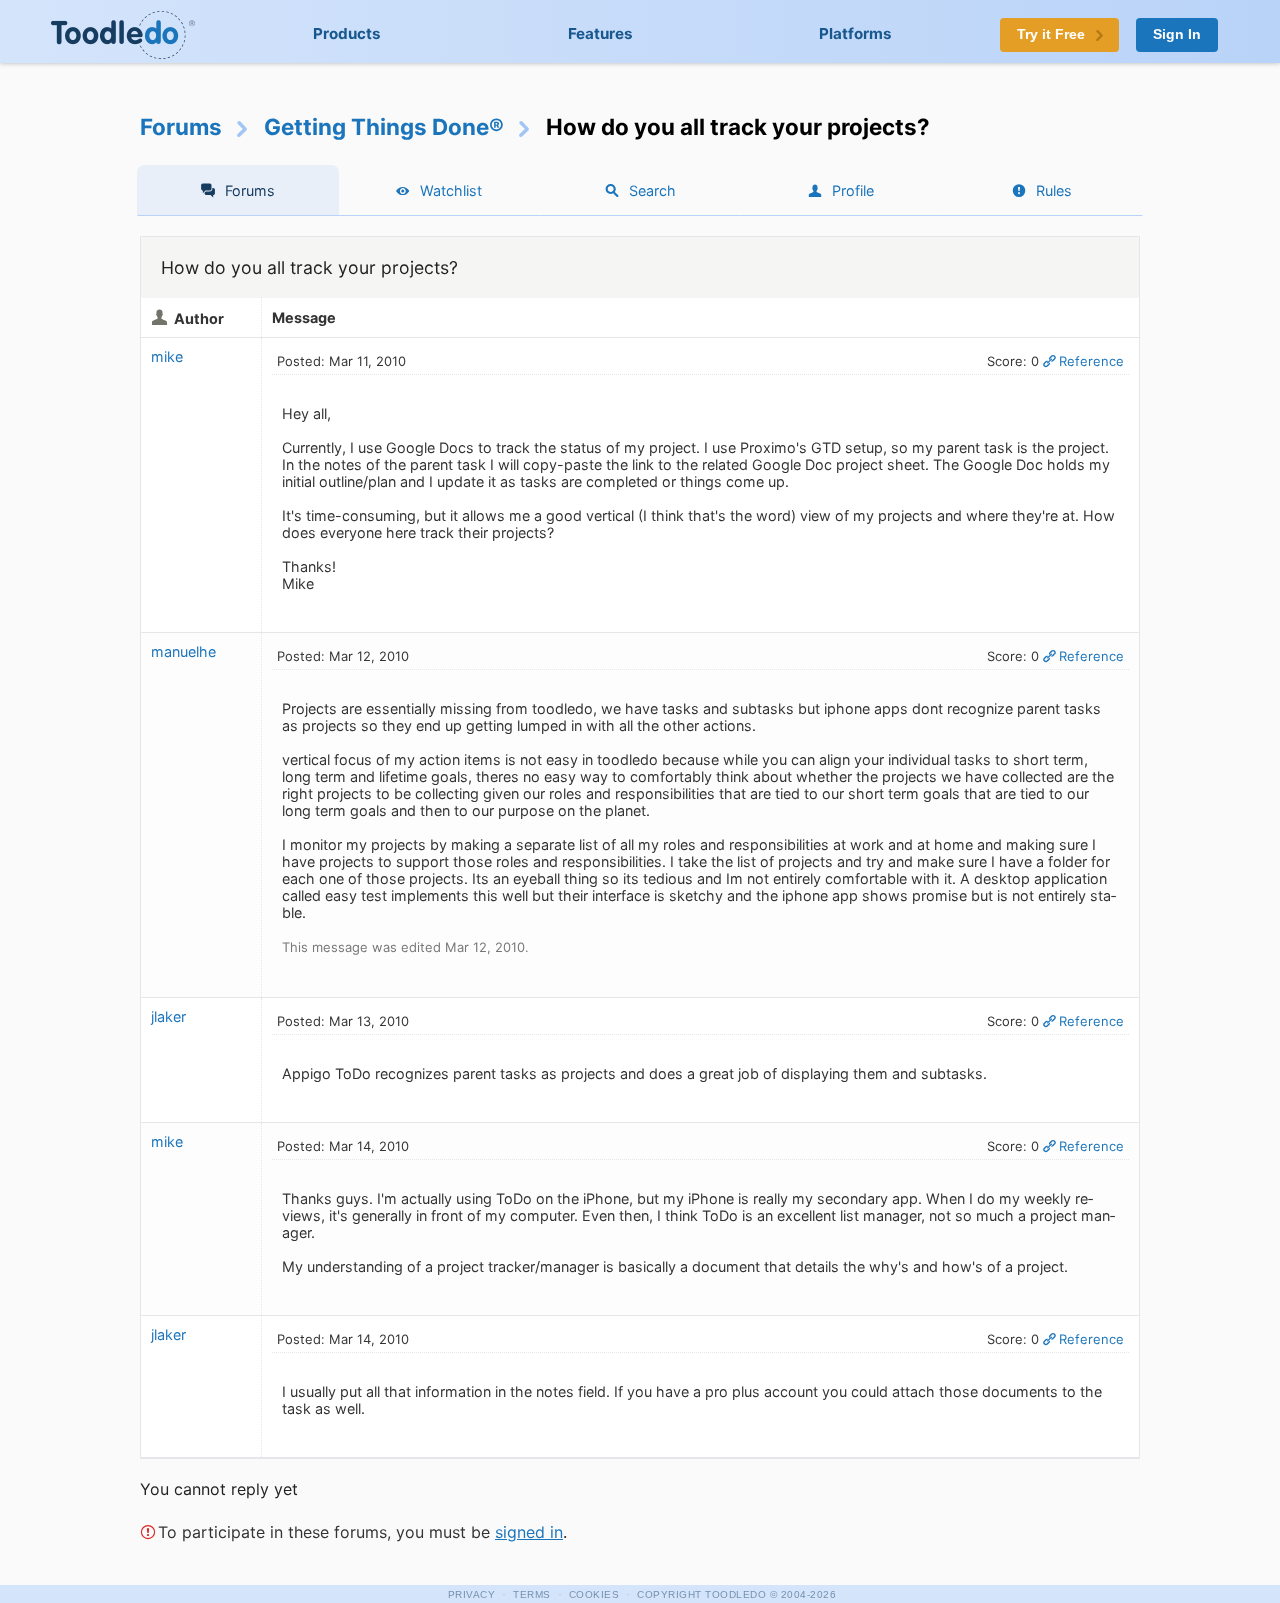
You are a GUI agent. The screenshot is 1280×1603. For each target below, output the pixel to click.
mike (167, 356)
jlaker (168, 1016)
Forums (181, 126)
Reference (1091, 361)
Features (600, 33)
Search (652, 190)
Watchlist (451, 190)
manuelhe (183, 651)
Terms (532, 1594)
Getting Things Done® (384, 126)
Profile (853, 190)
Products (347, 33)
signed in (529, 1532)
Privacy (472, 1594)
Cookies (594, 1594)
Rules (1054, 190)
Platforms (855, 33)
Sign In (1177, 34)
